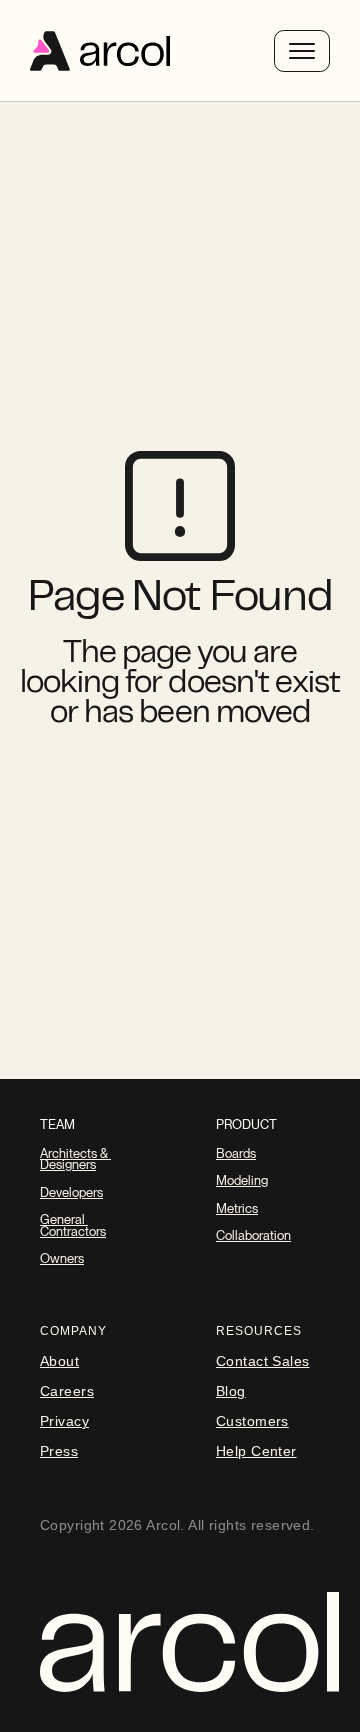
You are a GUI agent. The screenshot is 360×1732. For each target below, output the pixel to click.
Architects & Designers (75, 1159)
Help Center (256, 1451)
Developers (71, 1192)
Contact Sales (262, 1361)
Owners (62, 1258)
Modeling (242, 1180)
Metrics (237, 1208)
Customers (252, 1421)
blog (231, 1391)
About (59, 1361)
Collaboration (253, 1235)
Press (59, 1451)
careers (67, 1391)
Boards (236, 1153)
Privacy (64, 1421)
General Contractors (73, 1225)
